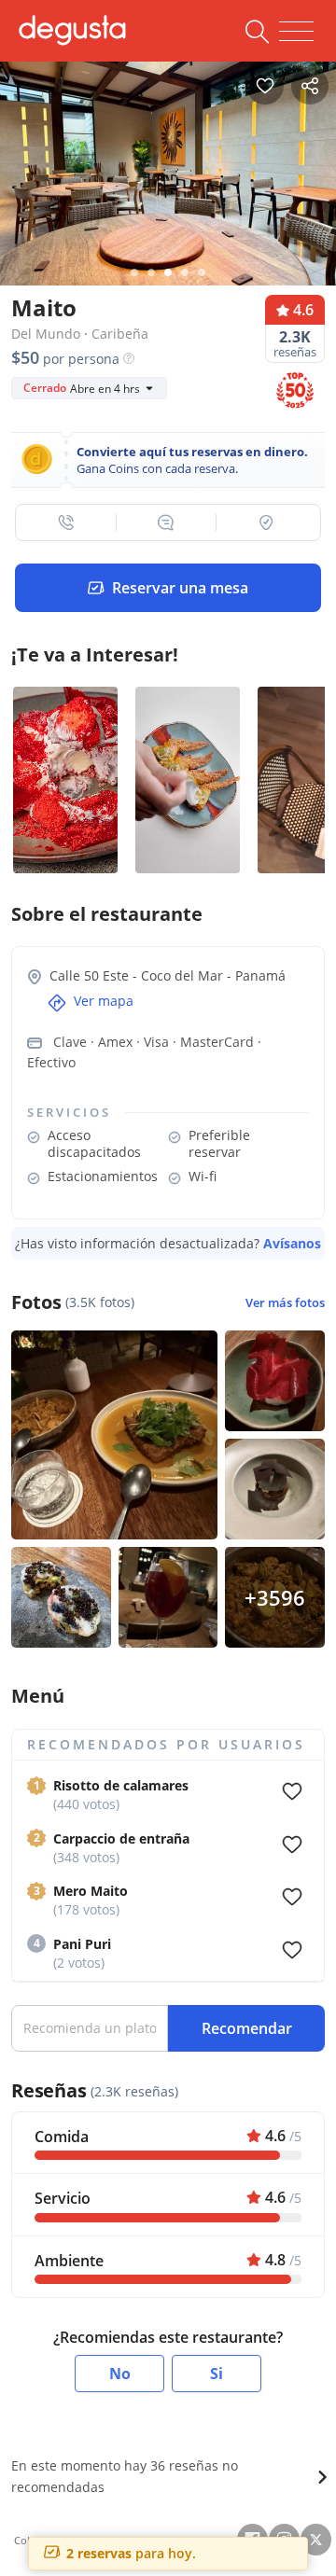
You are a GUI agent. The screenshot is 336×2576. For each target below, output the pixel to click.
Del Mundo (46, 334)
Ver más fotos (285, 1303)
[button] (66, 522)
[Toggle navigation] (296, 32)
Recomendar (247, 2028)
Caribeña (120, 334)
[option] (168, 169)
